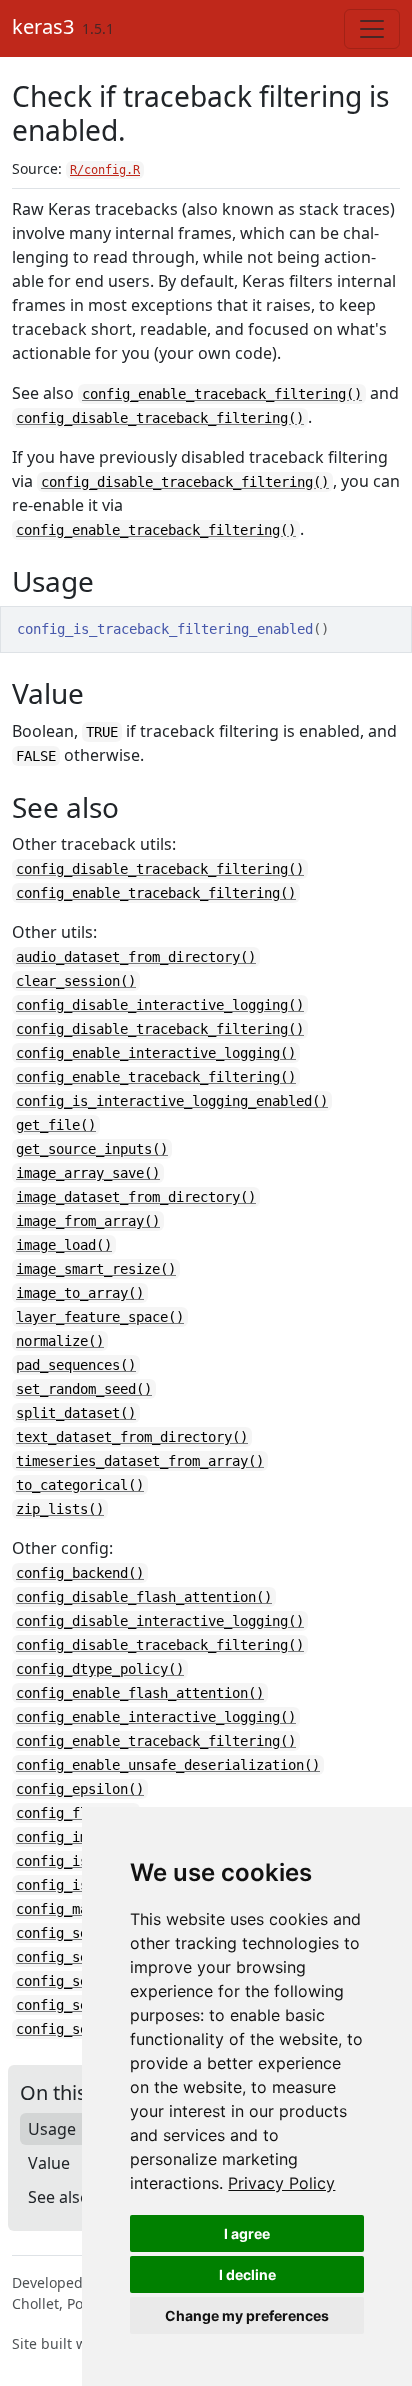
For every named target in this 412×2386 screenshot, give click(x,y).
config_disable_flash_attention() (144, 1597)
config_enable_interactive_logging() (156, 1053)
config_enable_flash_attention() (140, 1693)
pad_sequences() (76, 1365)
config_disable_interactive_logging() (160, 1005)
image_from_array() (88, 1221)
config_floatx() (76, 1813)
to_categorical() (80, 1485)
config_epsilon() (80, 1789)
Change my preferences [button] (247, 2315)
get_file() (56, 1125)
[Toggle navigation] (372, 29)
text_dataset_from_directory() (132, 1437)
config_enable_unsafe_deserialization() (168, 1765)
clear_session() (76, 981)
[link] (281, 2183)
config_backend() (80, 1573)
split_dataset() (76, 1413)
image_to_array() (80, 1293)
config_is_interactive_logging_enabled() (172, 1101)
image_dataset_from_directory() (136, 1197)
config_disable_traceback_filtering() (160, 418)
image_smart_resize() (96, 1269)
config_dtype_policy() (100, 1669)
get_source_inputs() (92, 1149)
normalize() (60, 1341)
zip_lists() (60, 1509)
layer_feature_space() (100, 1317)
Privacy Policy (281, 2183)
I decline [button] (247, 2274)
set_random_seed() (84, 1389)
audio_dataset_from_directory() (136, 957)
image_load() (64, 1245)
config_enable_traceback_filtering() (222, 394)
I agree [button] (247, 2233)
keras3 (43, 26)
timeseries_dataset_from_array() (140, 1461)
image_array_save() (88, 1173)
